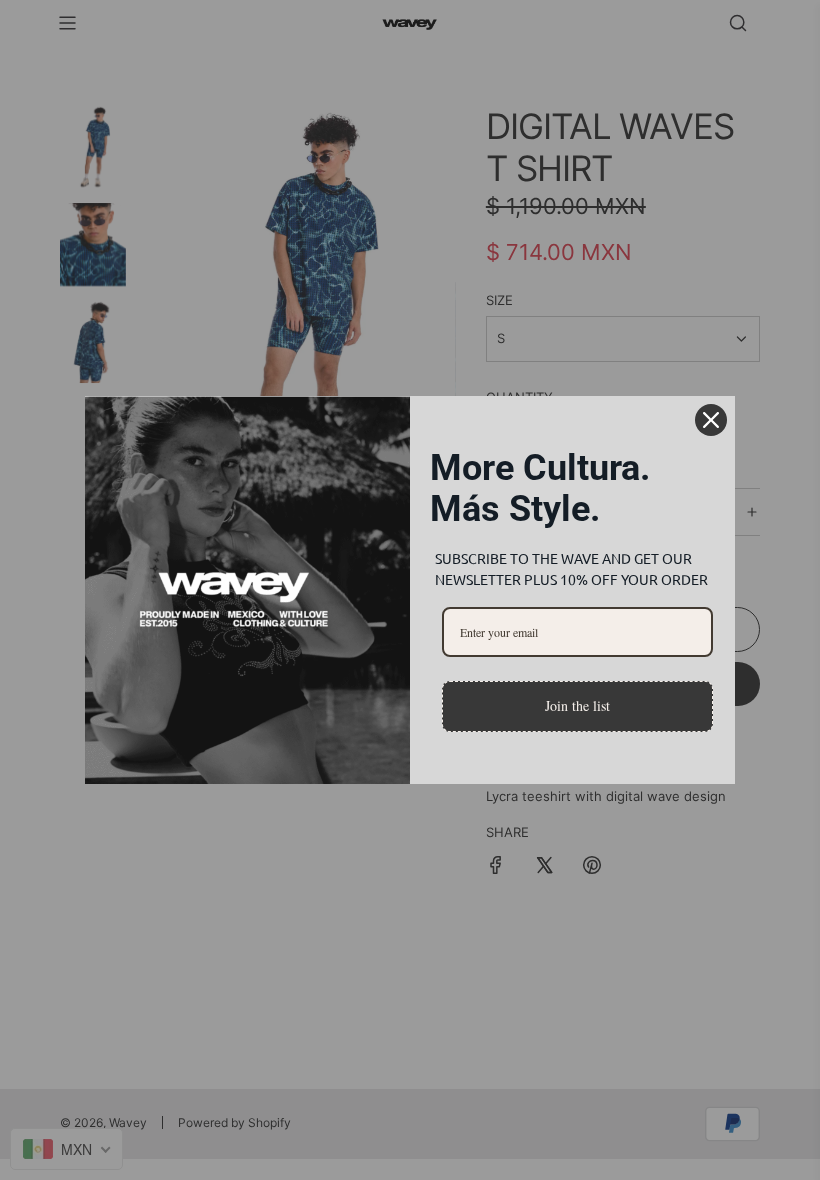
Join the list (577, 705)
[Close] (711, 420)
